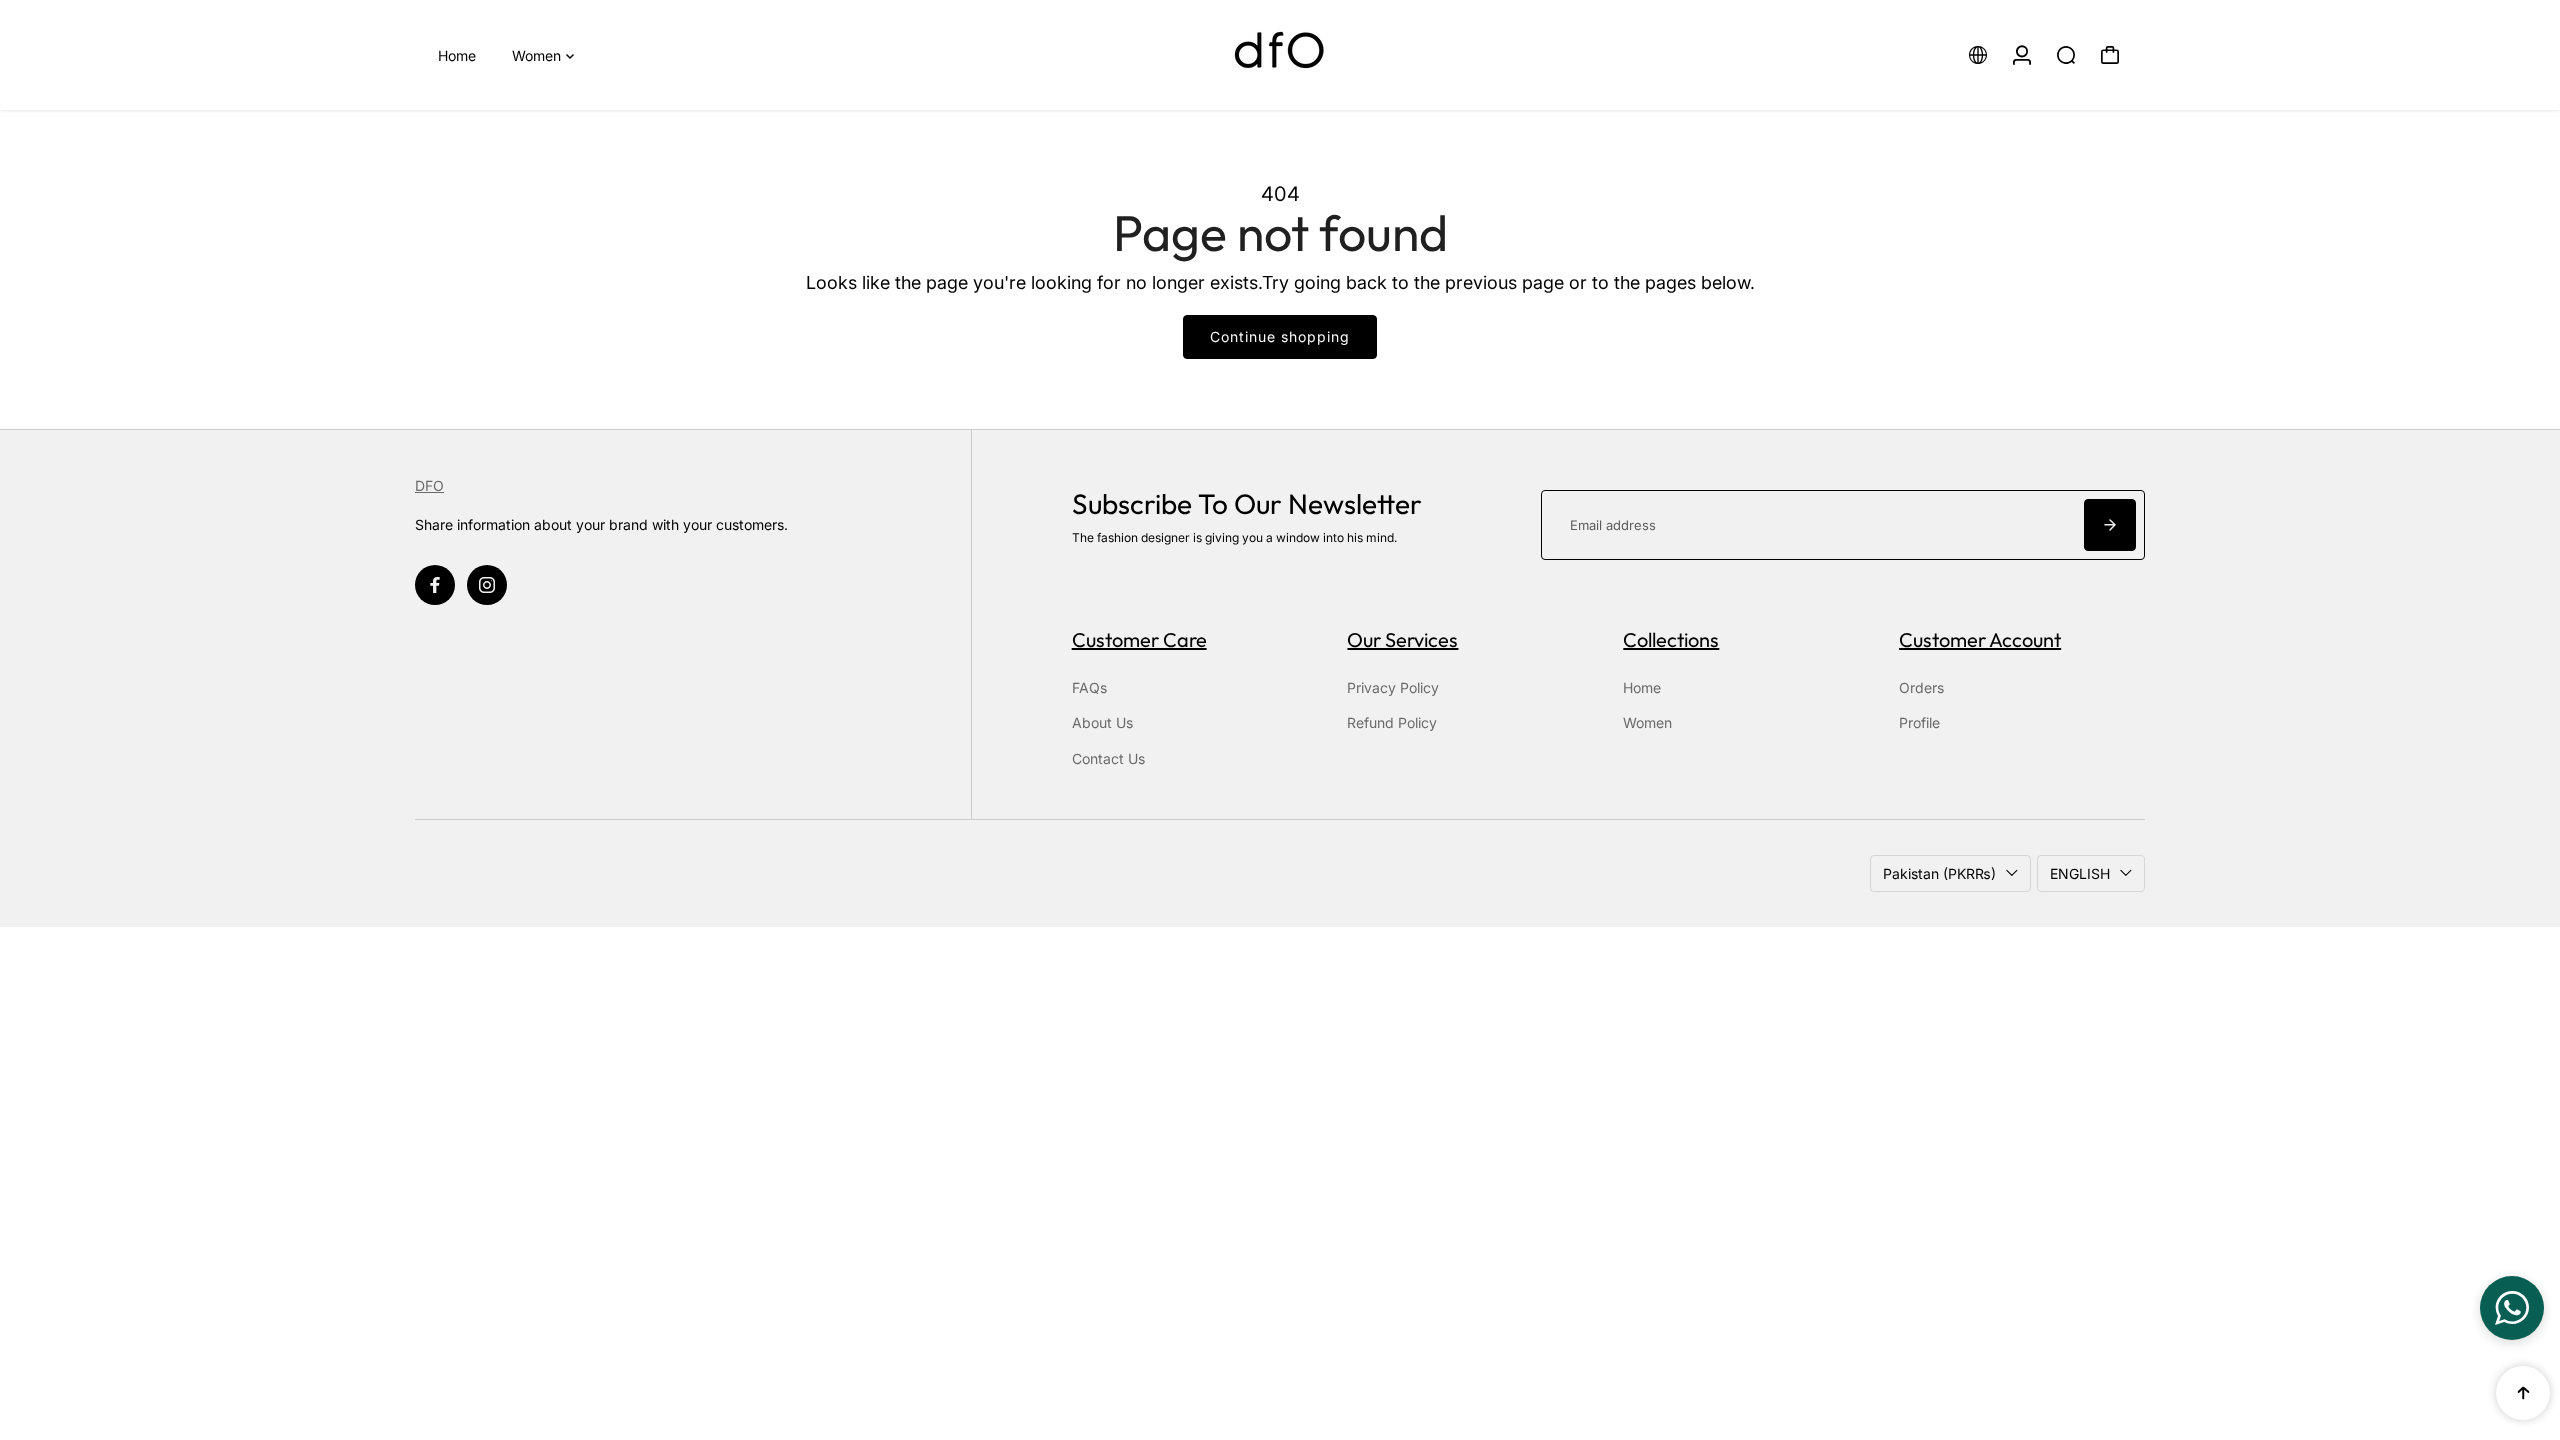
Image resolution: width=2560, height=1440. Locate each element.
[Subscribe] (2110, 525)
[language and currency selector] (1978, 55)
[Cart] (2110, 55)
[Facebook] (435, 585)
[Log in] (2022, 55)
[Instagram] (487, 585)
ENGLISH (2080, 873)
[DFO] (1280, 55)
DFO (429, 485)
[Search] (2066, 55)
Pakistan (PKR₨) (1939, 873)
